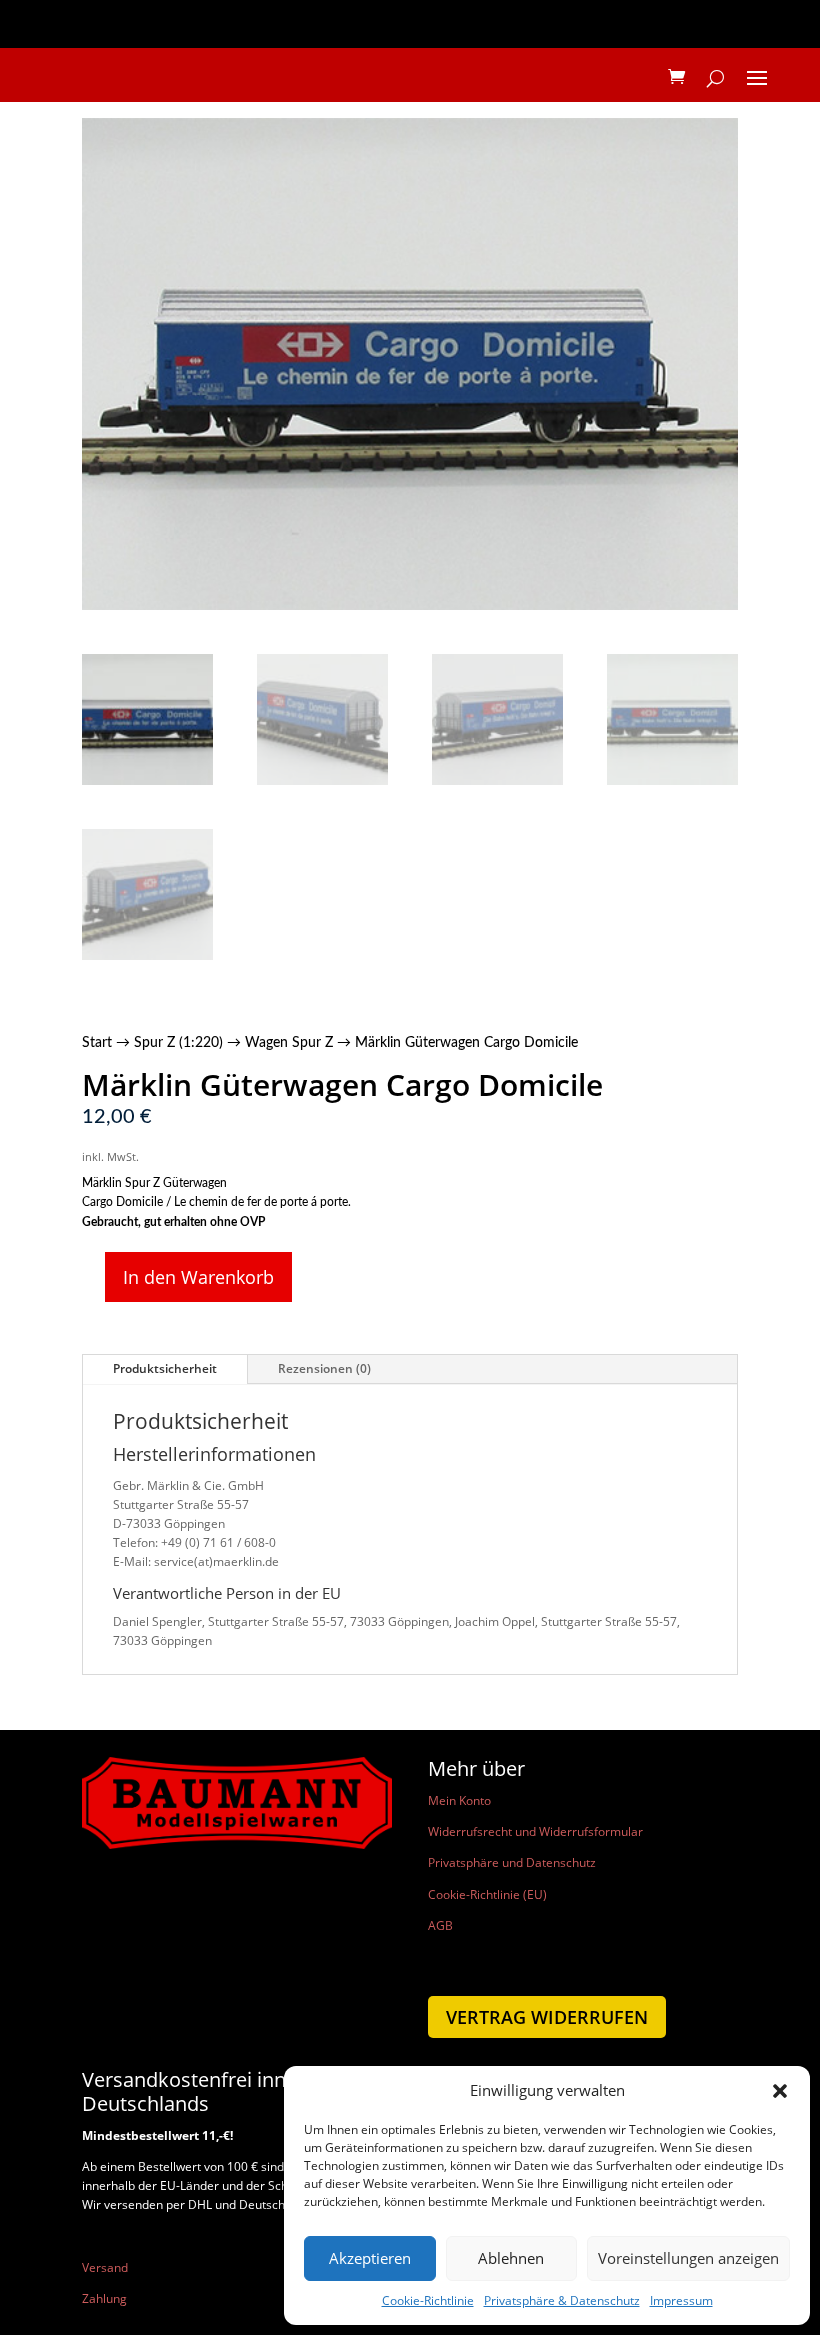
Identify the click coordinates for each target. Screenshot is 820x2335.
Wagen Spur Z (289, 1043)
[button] (780, 2091)
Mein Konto (459, 1800)
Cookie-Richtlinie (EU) (487, 1894)
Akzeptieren (370, 2258)
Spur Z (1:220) (178, 1043)
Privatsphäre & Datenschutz (562, 2300)
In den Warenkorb (198, 1277)
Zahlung (104, 2298)
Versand (105, 2267)
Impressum (681, 2300)
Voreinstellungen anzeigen (688, 2258)
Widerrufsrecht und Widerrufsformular (535, 1831)
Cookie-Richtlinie (428, 2300)
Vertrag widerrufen (547, 2017)
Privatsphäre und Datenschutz (512, 1862)
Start (97, 1043)
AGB (440, 1925)
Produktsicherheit (165, 1368)
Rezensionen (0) (324, 1368)
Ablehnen (511, 2258)
